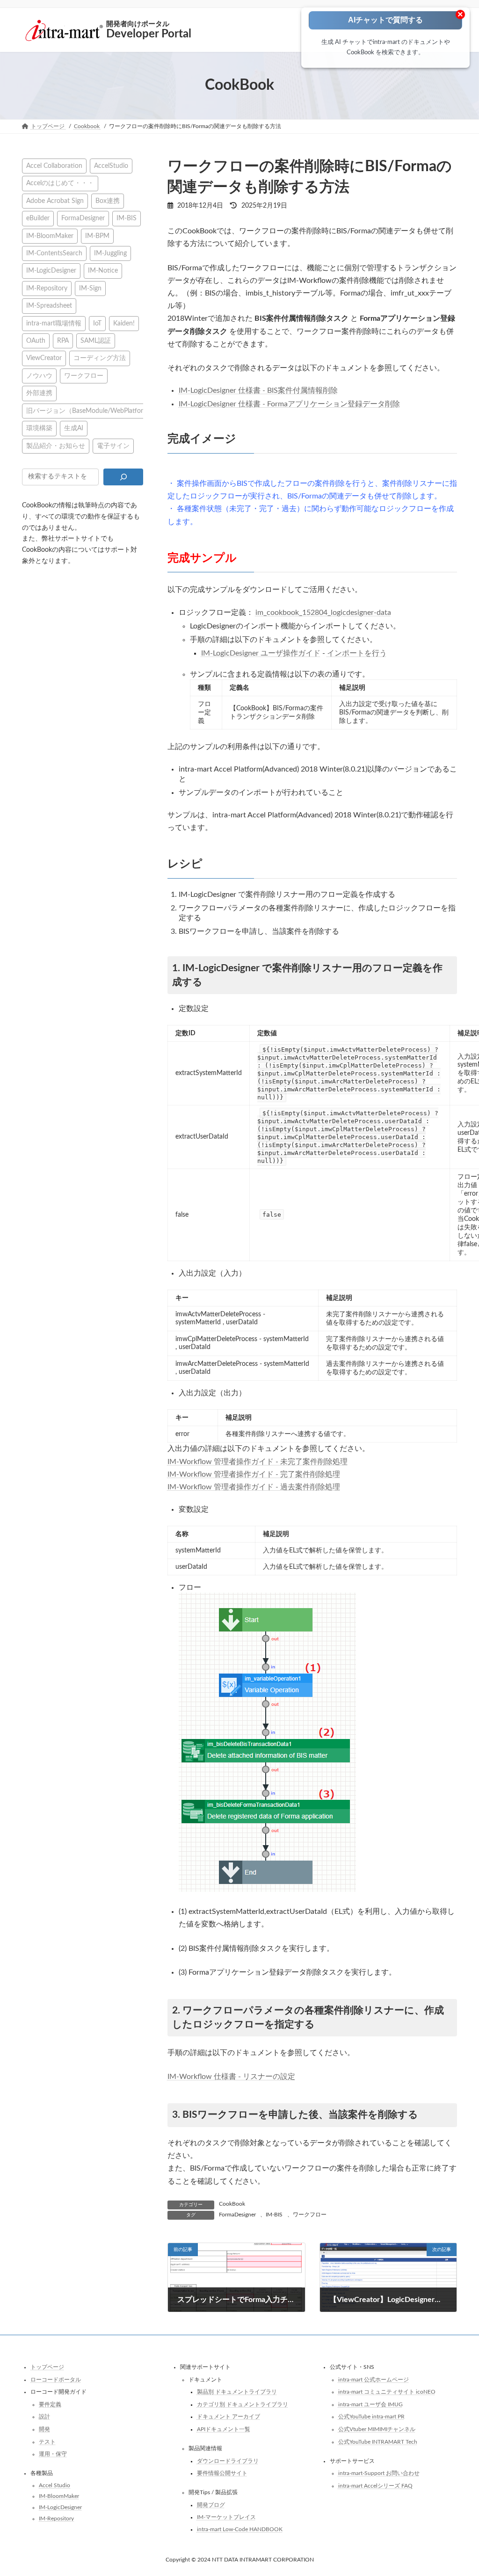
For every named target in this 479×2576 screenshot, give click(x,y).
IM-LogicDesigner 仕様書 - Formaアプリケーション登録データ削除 (289, 404)
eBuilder (38, 218)
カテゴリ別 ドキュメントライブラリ (243, 2404)
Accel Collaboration (54, 166)
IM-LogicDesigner (51, 271)
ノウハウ (39, 375)
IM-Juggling (110, 253)
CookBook (232, 2204)
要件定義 (50, 2404)
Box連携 (108, 200)
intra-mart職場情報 (54, 323)
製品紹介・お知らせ (56, 445)
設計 (44, 2417)
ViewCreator (44, 358)
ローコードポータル (56, 2380)
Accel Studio (54, 2485)
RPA (63, 341)
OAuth (36, 341)
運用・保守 (53, 2454)
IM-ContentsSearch (54, 253)
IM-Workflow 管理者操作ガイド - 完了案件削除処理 (254, 1474)
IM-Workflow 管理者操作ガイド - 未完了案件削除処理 (258, 1462)
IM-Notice (103, 271)
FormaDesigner (237, 2215)
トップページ (47, 2367)
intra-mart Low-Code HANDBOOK (240, 2529)
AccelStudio (111, 166)
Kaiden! (124, 323)
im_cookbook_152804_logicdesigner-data (323, 613)
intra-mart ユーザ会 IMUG (370, 2404)
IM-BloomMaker (50, 235)
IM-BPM (97, 235)
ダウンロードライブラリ (228, 2461)
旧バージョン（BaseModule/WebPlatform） (91, 410)
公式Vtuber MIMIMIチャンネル (377, 2429)
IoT (97, 323)
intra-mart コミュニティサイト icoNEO (387, 2392)
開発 (44, 2429)
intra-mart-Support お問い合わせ (379, 2474)
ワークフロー (310, 2215)
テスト (47, 2442)
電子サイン (113, 445)
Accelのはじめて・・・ (60, 183)
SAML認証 (96, 341)
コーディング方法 (100, 358)
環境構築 (39, 428)
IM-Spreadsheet (49, 306)
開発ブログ (211, 2505)
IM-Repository (47, 288)
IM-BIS (274, 2215)
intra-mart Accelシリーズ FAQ (375, 2486)
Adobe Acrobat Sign (55, 200)
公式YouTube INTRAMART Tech (378, 2442)
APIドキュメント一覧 (224, 2429)
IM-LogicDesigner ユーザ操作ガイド (261, 653)
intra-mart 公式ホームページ (374, 2380)
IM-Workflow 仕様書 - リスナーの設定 (231, 2077)
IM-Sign (90, 288)
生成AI (74, 428)
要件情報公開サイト (222, 2474)
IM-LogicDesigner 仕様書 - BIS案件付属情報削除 (258, 390)
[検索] (123, 476)
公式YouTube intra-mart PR (371, 2417)
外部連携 (39, 393)
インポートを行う (357, 653)
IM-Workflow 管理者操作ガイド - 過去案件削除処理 (254, 1487)
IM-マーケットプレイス (226, 2518)
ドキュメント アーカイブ (229, 2417)
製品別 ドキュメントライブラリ (237, 2392)
